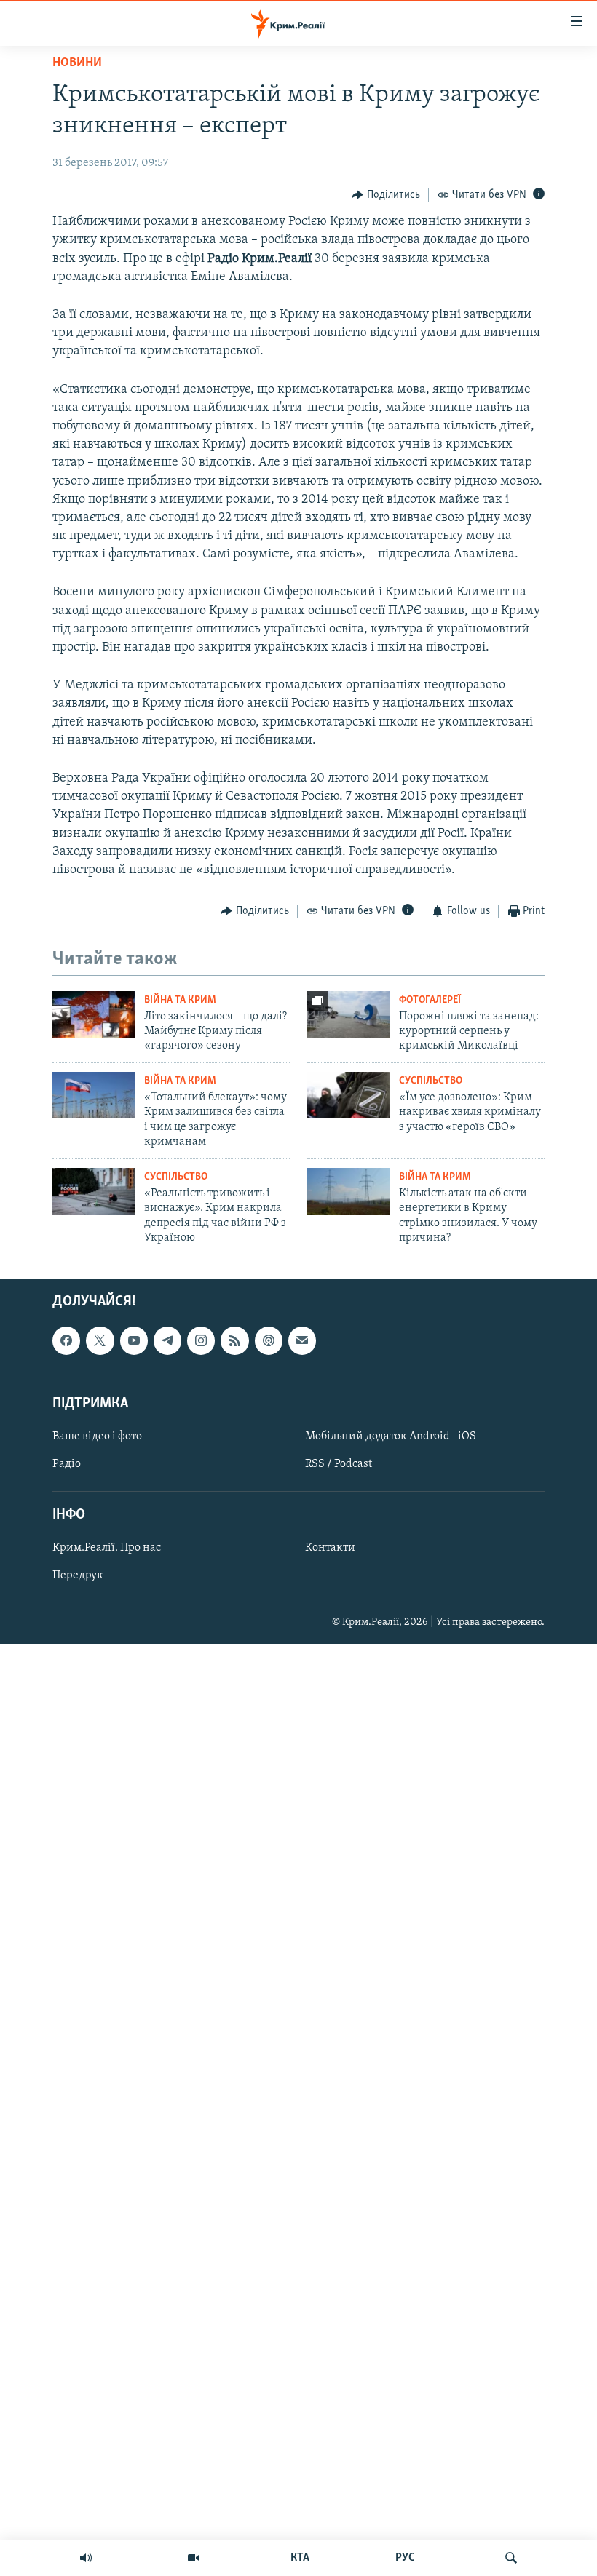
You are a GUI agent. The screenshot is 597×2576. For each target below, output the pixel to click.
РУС (405, 2558)
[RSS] (234, 1341)
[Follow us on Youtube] (134, 1341)
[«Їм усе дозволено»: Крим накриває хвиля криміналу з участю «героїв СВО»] (349, 1095)
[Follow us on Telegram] (167, 1341)
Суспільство (431, 1081)
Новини (77, 63)
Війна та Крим (180, 1000)
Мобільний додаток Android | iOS (391, 1436)
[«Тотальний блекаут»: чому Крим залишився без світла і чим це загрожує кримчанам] (94, 1095)
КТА (300, 2558)
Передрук (78, 1576)
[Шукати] (511, 2558)
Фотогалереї (430, 1000)
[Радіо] (86, 2558)
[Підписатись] (302, 1341)
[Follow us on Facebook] (66, 1341)
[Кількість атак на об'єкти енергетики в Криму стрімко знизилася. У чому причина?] (349, 1191)
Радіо (67, 1464)
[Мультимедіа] (194, 2558)
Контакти (330, 1549)
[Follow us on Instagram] (201, 1341)
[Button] (386, 195)
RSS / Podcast (339, 1464)
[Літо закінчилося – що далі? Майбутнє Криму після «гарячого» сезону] (94, 1014)
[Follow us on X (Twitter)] (100, 1341)
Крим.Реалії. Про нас (107, 1549)
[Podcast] (269, 1341)
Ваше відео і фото (97, 1436)
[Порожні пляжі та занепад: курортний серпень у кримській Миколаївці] (349, 1014)
